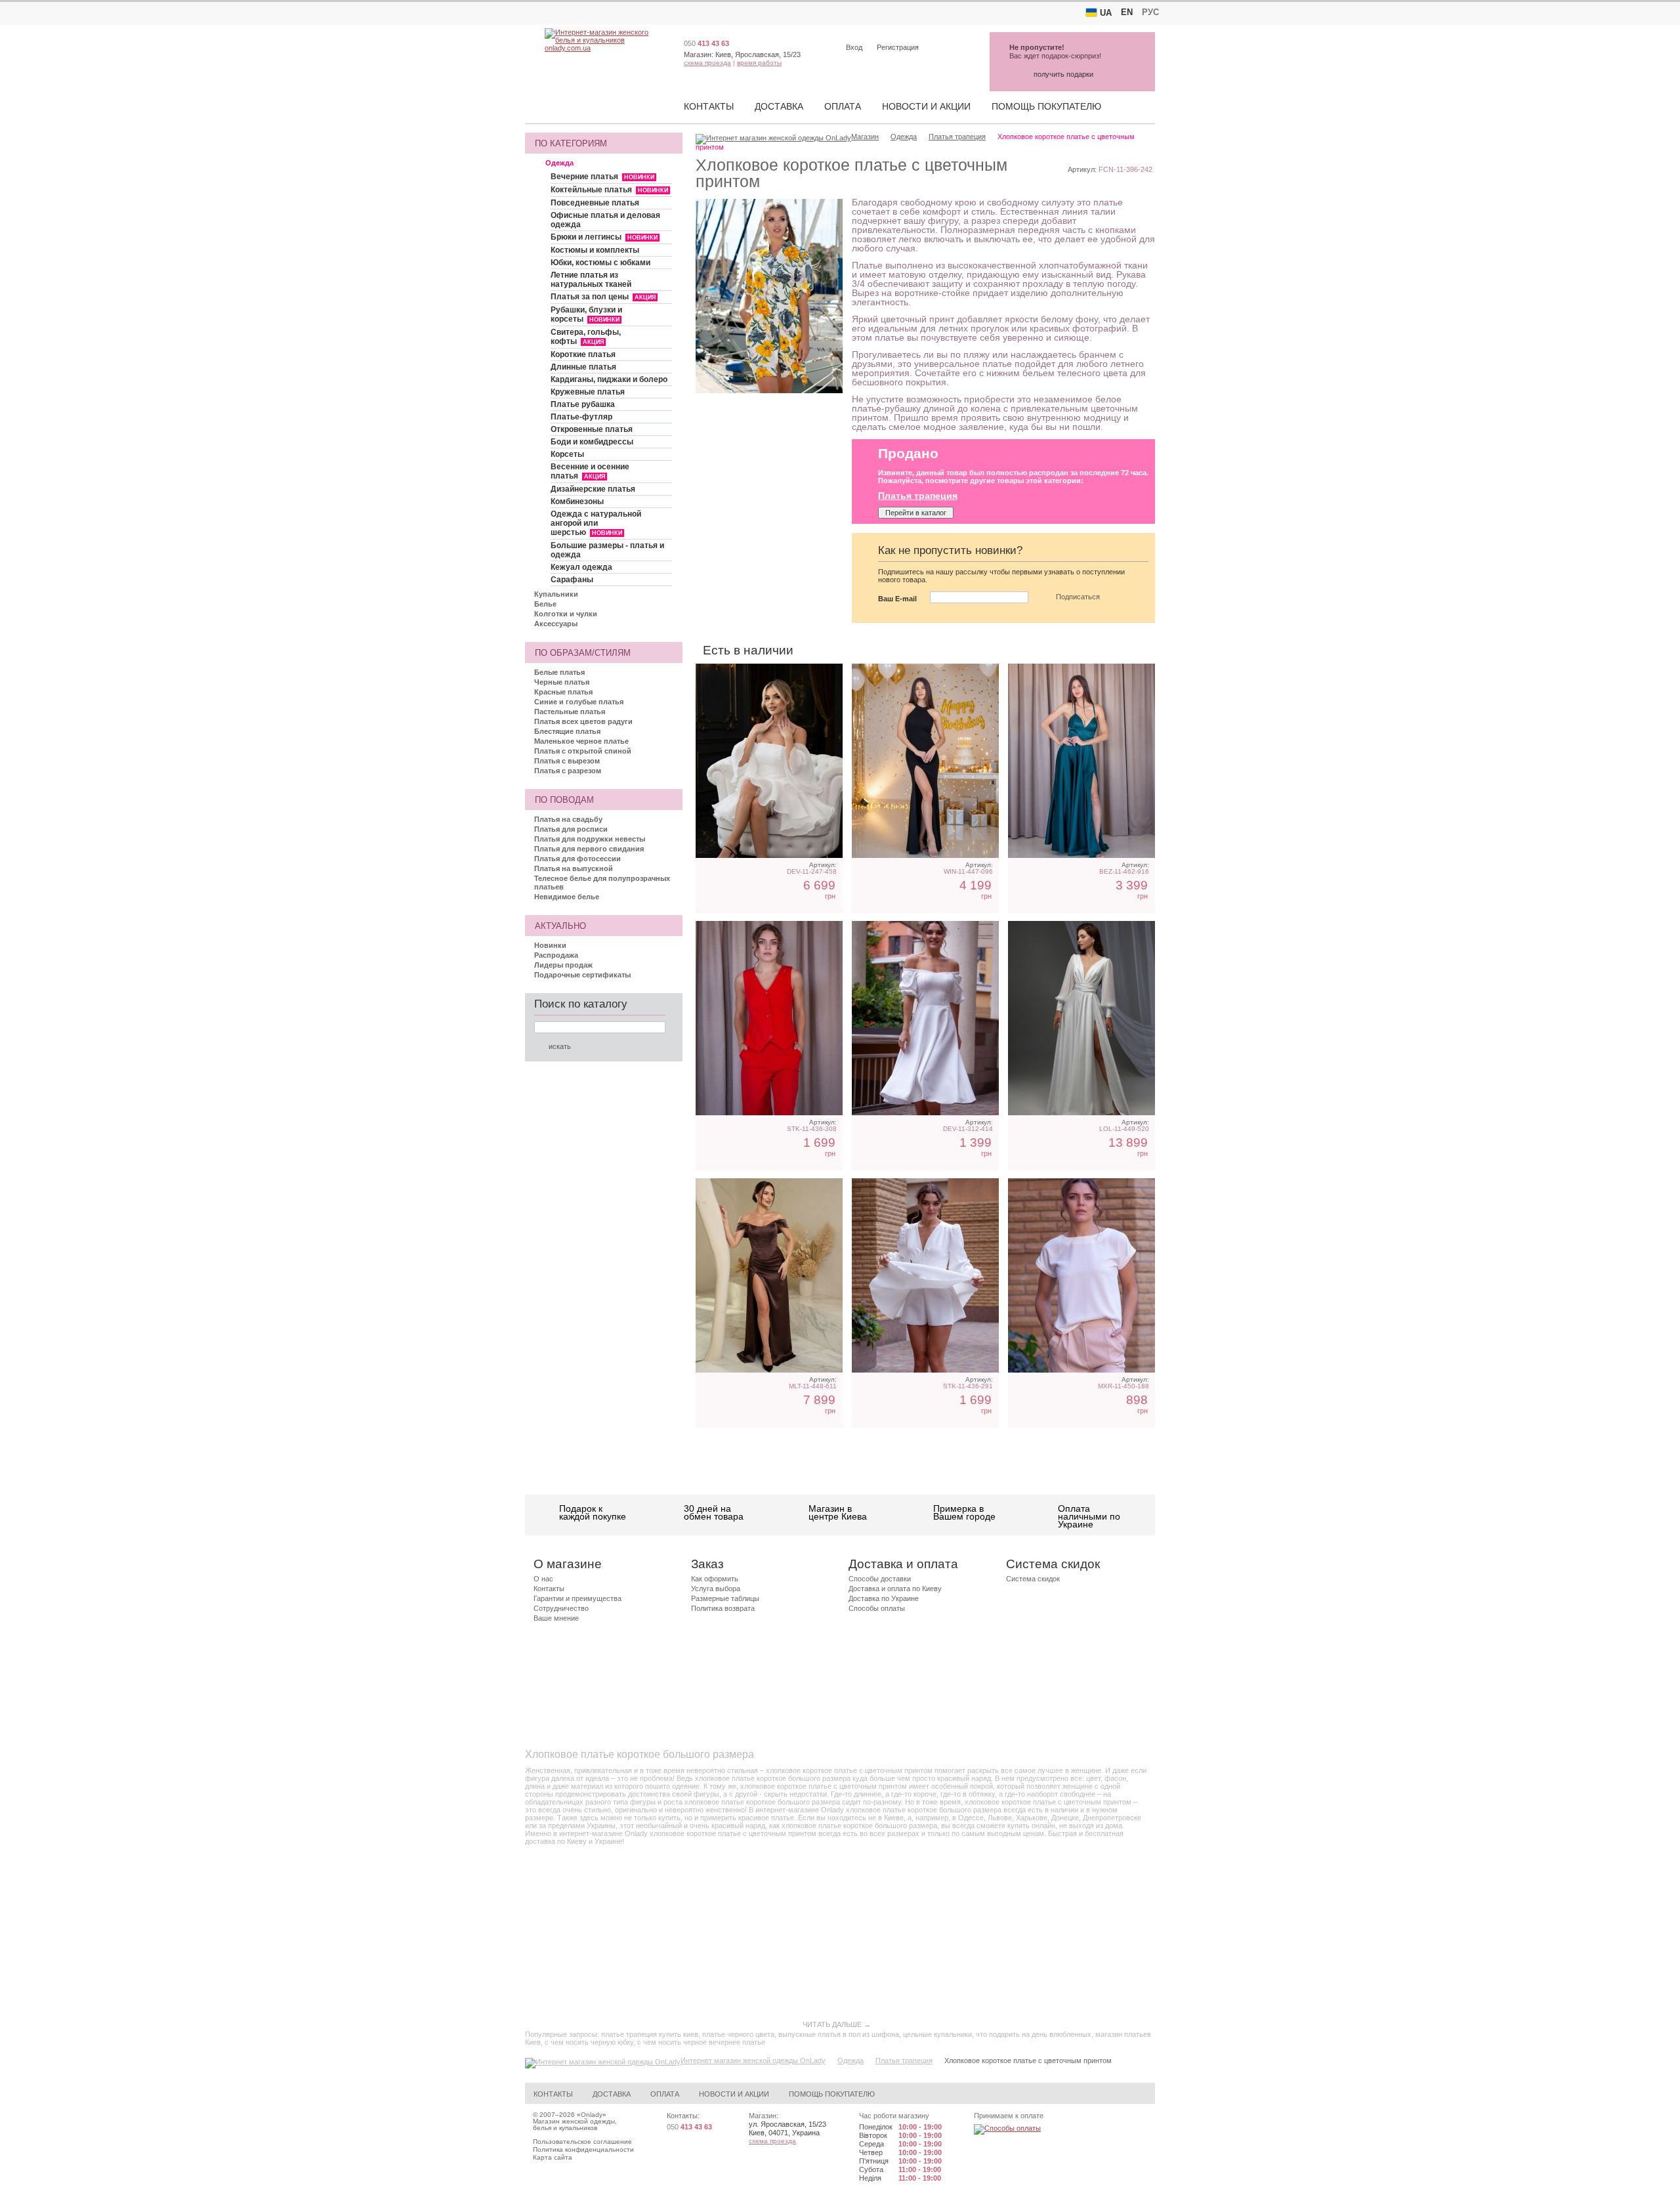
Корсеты (567, 454)
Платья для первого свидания (589, 849)
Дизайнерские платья (593, 489)
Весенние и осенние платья (590, 471)
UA (1106, 13)
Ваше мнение (556, 1618)
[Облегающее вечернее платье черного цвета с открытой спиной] (925, 761)
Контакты (709, 106)
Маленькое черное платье (581, 741)
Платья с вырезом (567, 761)
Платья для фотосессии (577, 859)
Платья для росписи (571, 829)
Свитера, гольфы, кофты (586, 337)
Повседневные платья (595, 203)
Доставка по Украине (884, 1598)
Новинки (550, 945)
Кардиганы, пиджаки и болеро (609, 379)
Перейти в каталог (916, 513)
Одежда (559, 163)
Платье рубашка (583, 404)
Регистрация (898, 47)
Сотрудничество (561, 1608)
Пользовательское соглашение (582, 2142)
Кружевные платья (588, 392)
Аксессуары (556, 624)
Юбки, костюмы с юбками (600, 263)
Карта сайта (553, 2157)
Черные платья (562, 682)
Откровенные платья (592, 429)
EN (1127, 12)
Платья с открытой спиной (583, 751)
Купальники (556, 594)
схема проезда (707, 63)
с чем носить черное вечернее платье (701, 2042)
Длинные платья (583, 367)
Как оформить (715, 1579)
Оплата (843, 106)
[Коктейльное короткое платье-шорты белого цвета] (925, 1275)
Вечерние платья (602, 177)
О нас (543, 1579)
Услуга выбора (716, 1589)
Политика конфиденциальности (583, 2149)
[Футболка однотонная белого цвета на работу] (1081, 1275)
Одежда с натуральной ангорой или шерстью (596, 523)
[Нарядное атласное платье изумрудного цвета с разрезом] (1081, 761)
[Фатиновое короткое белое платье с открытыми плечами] (769, 761)
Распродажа (556, 955)
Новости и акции (926, 106)
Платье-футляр (581, 417)
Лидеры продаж (563, 965)
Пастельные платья (570, 712)
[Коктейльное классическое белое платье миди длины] (925, 1018)
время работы (759, 63)
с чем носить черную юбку (589, 2042)
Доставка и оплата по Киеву (895, 1589)
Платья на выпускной (574, 868)
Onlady (592, 2115)
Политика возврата (723, 1608)
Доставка (779, 106)
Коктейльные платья (609, 190)
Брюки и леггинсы (604, 237)
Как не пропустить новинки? (950, 550)
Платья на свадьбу (568, 819)
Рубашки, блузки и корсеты (586, 314)
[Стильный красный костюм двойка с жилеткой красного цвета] (769, 1018)
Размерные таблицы (725, 1598)
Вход (854, 47)
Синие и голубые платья (579, 702)
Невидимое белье (567, 897)
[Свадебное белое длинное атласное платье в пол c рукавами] (1081, 1018)
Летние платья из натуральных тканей (591, 280)
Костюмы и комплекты (595, 250)
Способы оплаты (877, 1608)
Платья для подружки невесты (590, 839)
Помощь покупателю (1046, 106)
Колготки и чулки (566, 614)
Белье (545, 604)
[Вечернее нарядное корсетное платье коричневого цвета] (769, 1275)
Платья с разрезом (568, 771)
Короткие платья (583, 354)
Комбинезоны (577, 502)
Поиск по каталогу (581, 1004)
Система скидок (1033, 1579)
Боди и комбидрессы (592, 442)
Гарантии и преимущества (577, 1598)
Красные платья (563, 692)
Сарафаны (572, 580)
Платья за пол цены (603, 297)
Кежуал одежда (581, 567)
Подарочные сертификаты (582, 975)
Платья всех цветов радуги (583, 721)
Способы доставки (880, 1579)
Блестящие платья (567, 731)
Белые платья (559, 672)
